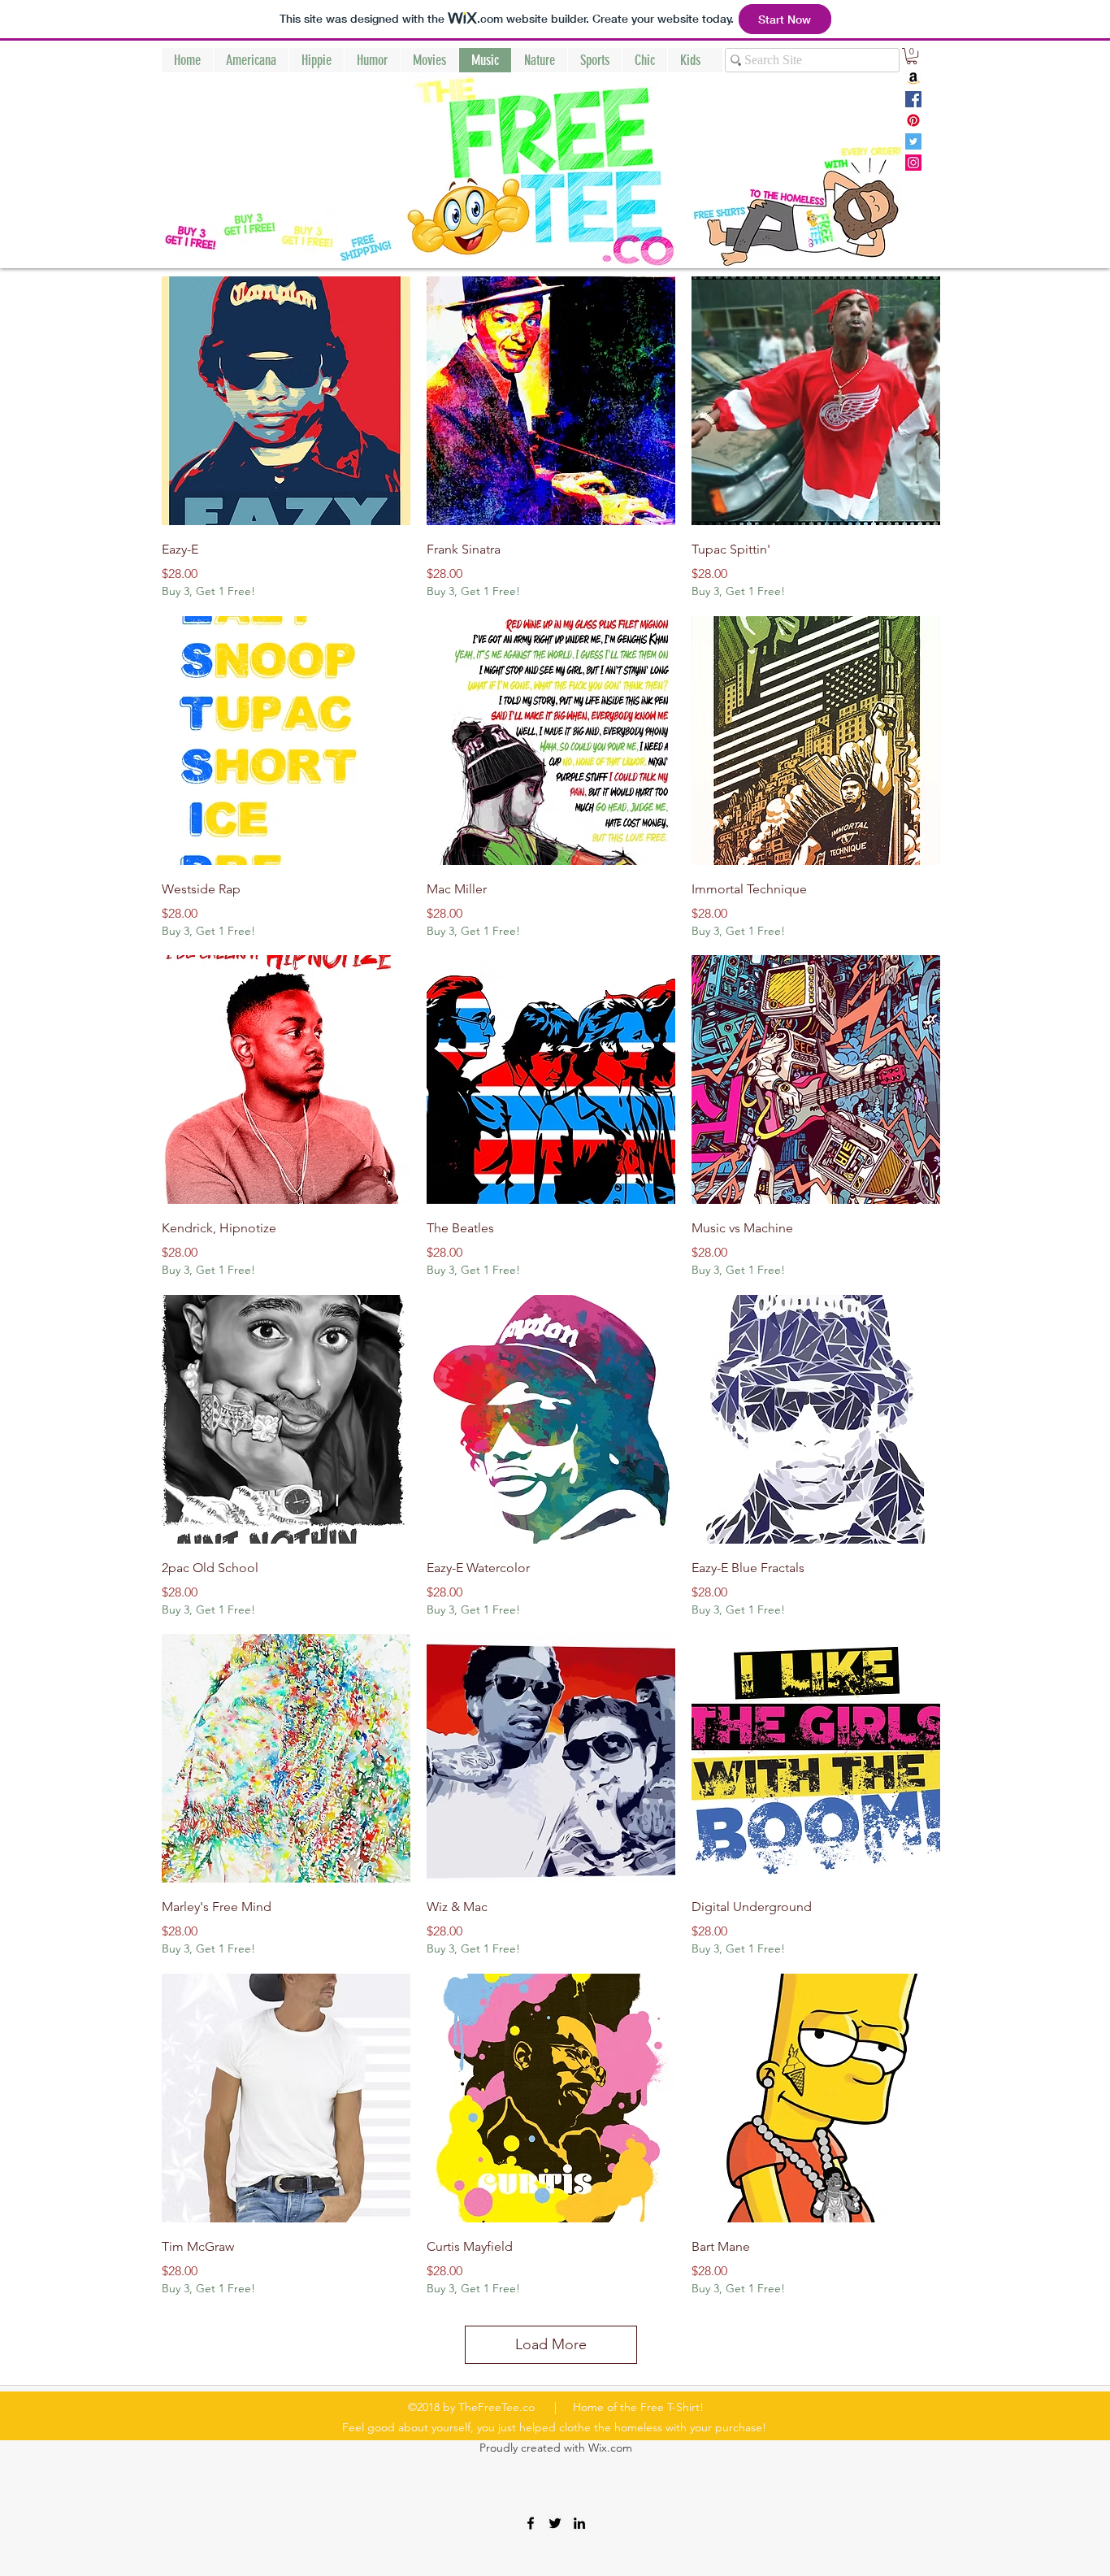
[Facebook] (913, 99)
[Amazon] (913, 78)
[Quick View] (286, 401)
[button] (912, 56)
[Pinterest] (913, 120)
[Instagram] (913, 163)
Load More (551, 2344)
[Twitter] (913, 141)
